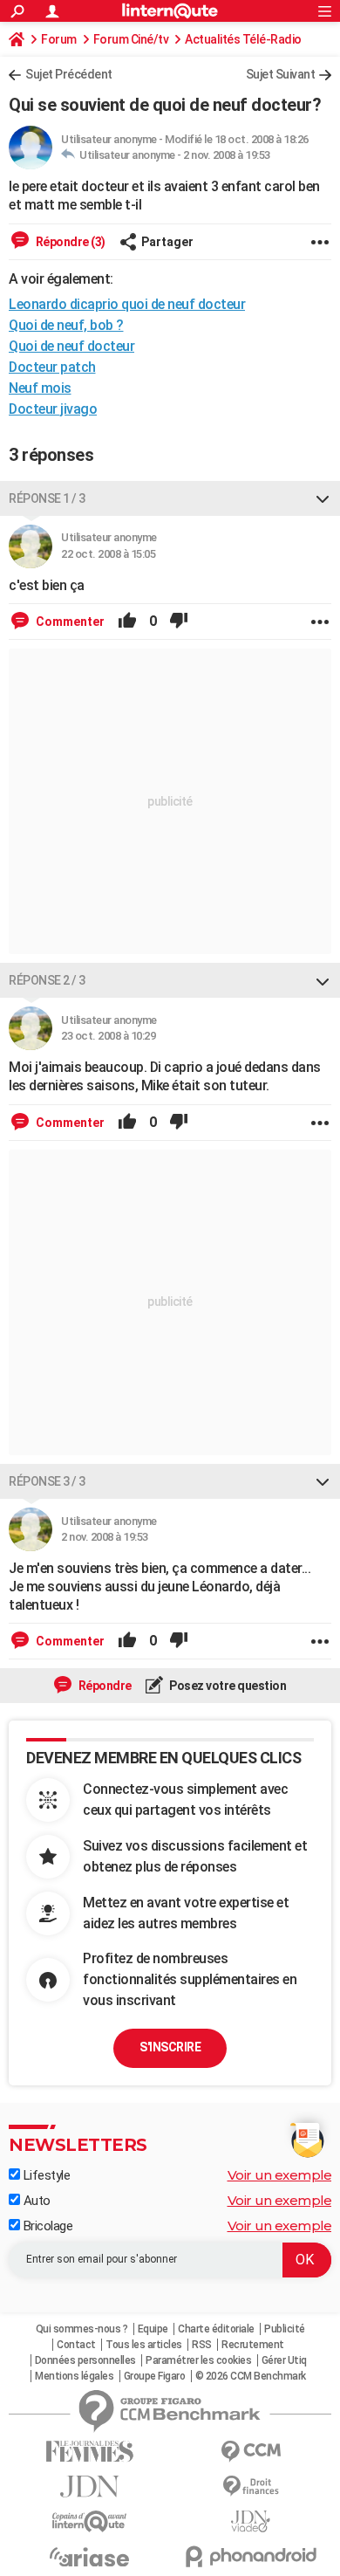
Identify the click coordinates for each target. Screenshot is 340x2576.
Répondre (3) (69, 242)
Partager (167, 242)
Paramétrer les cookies (198, 2360)
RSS (202, 2345)
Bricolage (46, 2226)
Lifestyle (45, 2175)
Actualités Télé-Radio (243, 39)
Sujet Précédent (69, 74)
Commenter (69, 622)
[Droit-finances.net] (251, 2487)
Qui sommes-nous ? (82, 2329)
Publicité (285, 2329)
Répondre (104, 1686)
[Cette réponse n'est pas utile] (179, 622)
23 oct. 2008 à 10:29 (108, 1036)
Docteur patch (52, 367)
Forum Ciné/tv (131, 39)
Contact (76, 2345)
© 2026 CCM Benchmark (251, 2376)
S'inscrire (170, 2047)
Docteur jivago (53, 409)
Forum (59, 39)
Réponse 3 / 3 (47, 1481)
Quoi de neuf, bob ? (66, 325)
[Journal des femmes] (89, 2452)
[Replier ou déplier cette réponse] (323, 498)
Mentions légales (74, 2376)
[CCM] (251, 2452)
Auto (35, 2201)
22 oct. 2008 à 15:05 (108, 554)
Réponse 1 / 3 (47, 498)
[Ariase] (89, 2557)
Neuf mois (40, 388)
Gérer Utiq (284, 2360)
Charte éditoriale (216, 2329)
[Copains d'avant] (89, 2521)
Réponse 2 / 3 (47, 980)
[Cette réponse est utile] (127, 622)
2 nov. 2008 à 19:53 (227, 155)
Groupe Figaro (155, 2376)
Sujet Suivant (281, 74)
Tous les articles (144, 2345)
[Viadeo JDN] (251, 2521)
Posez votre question (227, 1686)
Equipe (153, 2329)
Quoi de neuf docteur (71, 346)
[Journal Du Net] (89, 2487)
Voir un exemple (280, 2175)
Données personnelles (85, 2360)
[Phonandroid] (251, 2556)
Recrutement (253, 2345)
